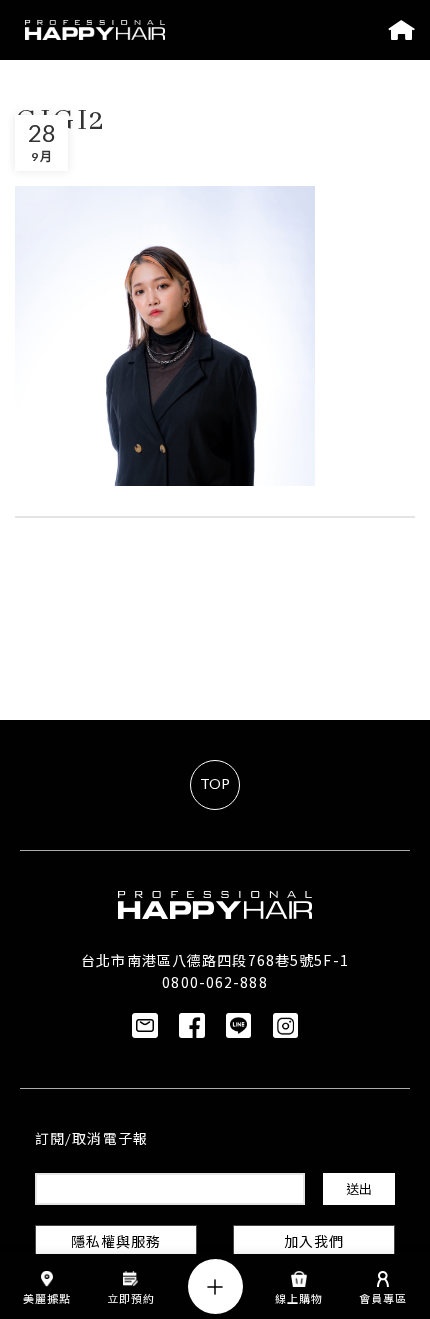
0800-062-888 (214, 982)
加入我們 (314, 1243)
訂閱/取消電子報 (91, 1140)
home (401, 30)
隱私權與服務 (116, 1243)
